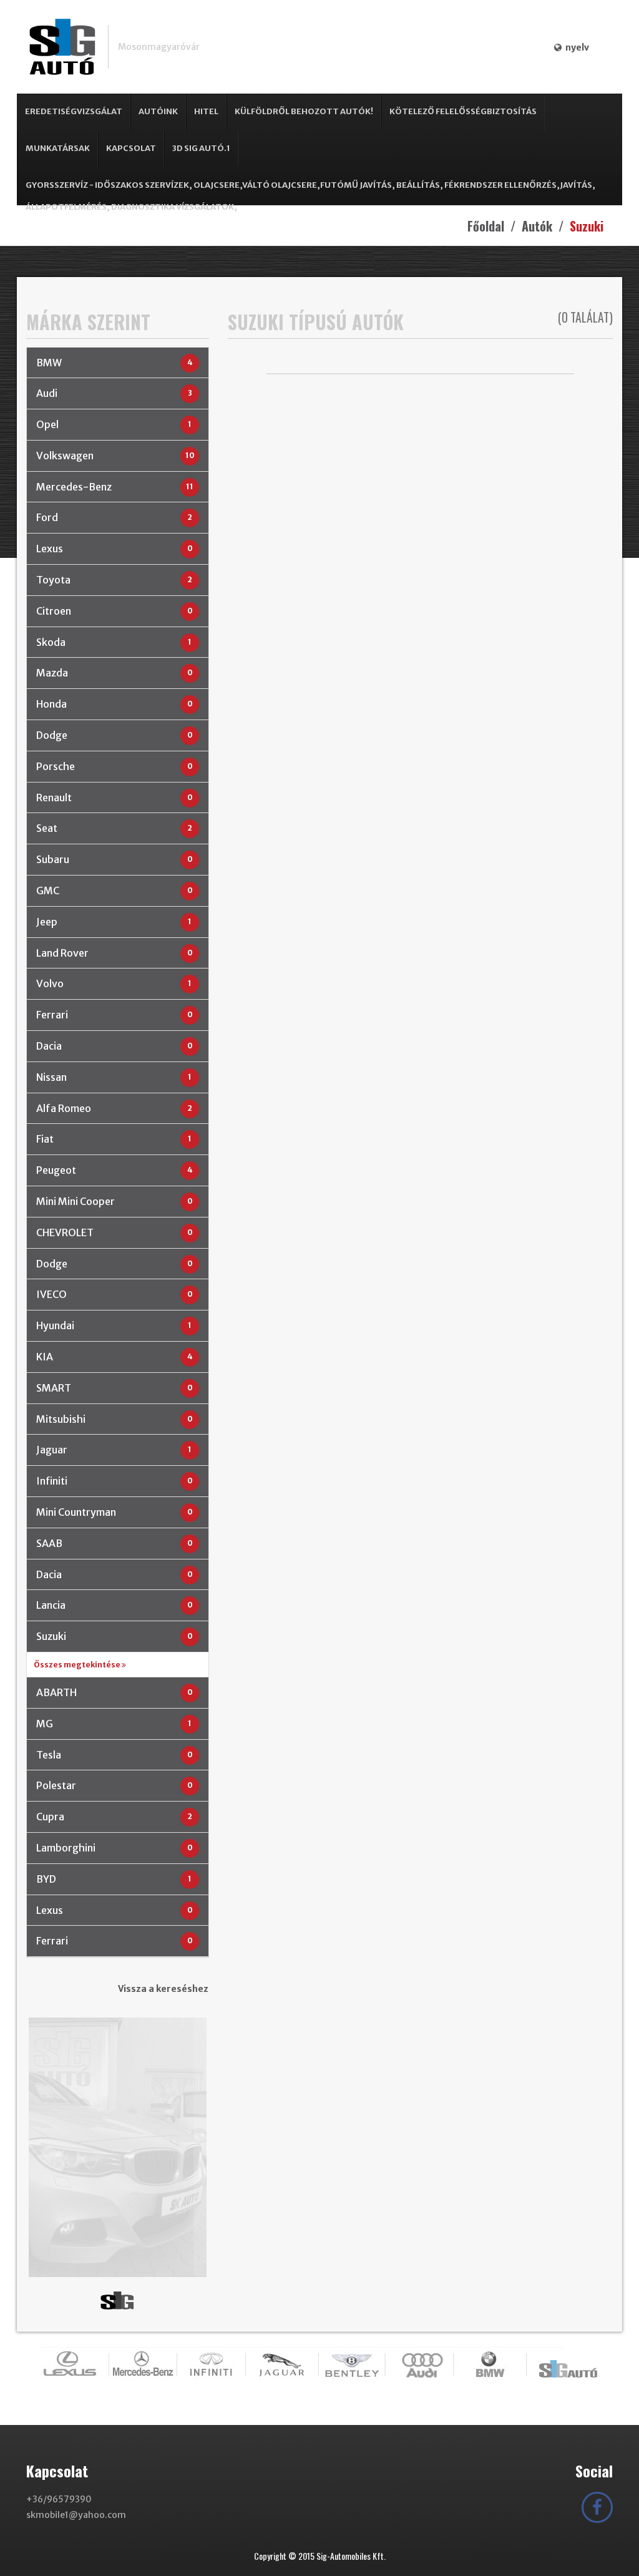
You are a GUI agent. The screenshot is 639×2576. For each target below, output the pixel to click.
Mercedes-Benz (74, 487)
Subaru (53, 859)
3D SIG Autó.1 (201, 148)
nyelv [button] (575, 47)
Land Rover (62, 953)
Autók (537, 226)
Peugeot (56, 1170)
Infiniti (52, 1481)
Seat (47, 828)
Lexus (50, 549)
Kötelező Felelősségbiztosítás (463, 111)
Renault (54, 798)
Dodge (52, 735)
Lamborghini (66, 1848)
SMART (54, 1388)
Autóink (158, 111)
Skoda (51, 642)
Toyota (53, 580)
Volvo (50, 983)
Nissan (51, 1077)
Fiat (45, 1139)
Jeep (47, 922)
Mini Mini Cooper (76, 1201)
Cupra (50, 1817)
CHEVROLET (65, 1232)
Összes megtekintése (78, 1665)
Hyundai (55, 1325)
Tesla (49, 1755)
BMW (49, 363)
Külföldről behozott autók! (304, 111)
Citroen (54, 611)
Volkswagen (65, 456)
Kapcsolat (131, 148)
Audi (47, 393)
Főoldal (486, 226)
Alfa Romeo (64, 1108)
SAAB (49, 1543)
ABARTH (56, 1692)
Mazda (52, 673)
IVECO (51, 1294)
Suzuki (51, 1636)
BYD (46, 1879)
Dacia (49, 1046)
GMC (48, 890)
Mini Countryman (76, 1512)
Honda (51, 704)
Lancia (51, 1605)
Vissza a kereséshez (163, 1989)
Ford (47, 517)
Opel (47, 424)
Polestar (56, 1785)
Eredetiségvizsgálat (74, 111)
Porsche (56, 766)
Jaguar (52, 1450)
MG (45, 1724)
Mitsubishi (61, 1419)
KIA (45, 1357)
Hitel (206, 111)
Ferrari (52, 1015)
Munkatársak (58, 148)
